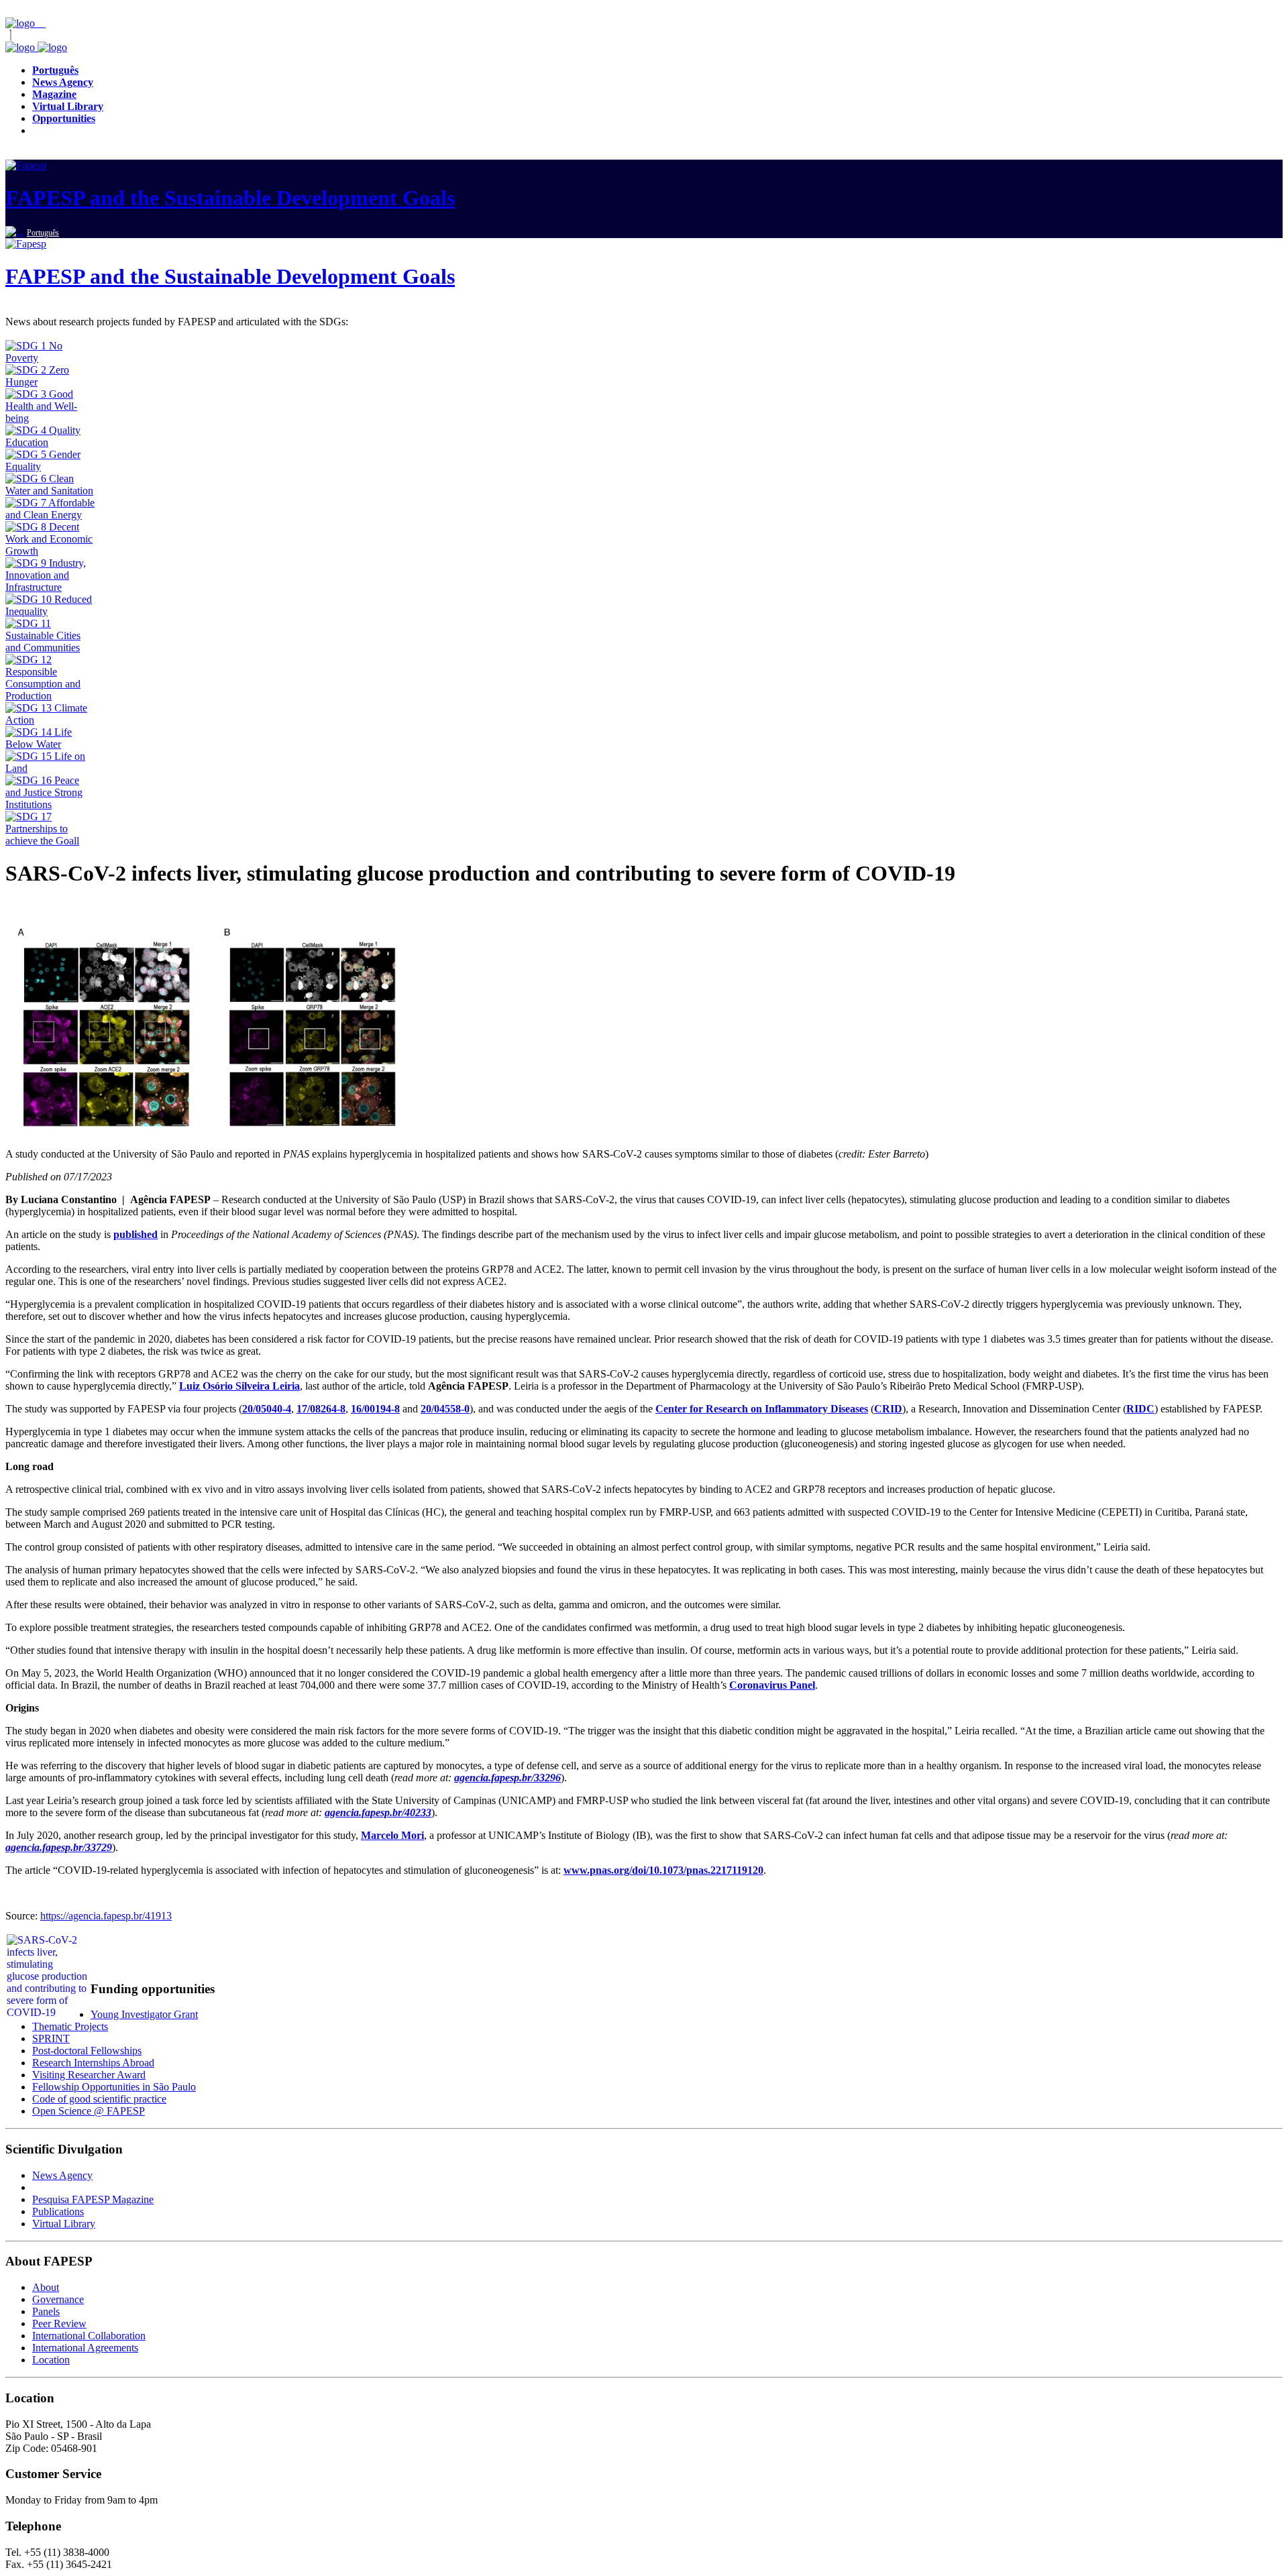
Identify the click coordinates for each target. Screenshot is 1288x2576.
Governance (58, 2299)
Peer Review (59, 2323)
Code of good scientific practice (99, 2099)
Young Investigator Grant (144, 2014)
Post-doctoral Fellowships (87, 2051)
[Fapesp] (36, 47)
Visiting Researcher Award (89, 2075)
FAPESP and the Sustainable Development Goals (230, 198)
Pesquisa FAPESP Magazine (93, 2199)
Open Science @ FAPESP (89, 2111)
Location (51, 2360)
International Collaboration (89, 2336)
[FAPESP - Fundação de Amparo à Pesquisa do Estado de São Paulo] (21, 23)
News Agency (62, 2175)
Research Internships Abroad (93, 2063)
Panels (46, 2311)
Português (43, 233)
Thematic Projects (70, 2026)
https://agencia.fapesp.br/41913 (106, 1916)
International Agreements (85, 2348)
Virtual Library (64, 2224)
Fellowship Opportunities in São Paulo (114, 2087)
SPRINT (51, 2038)
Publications (58, 2211)
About (46, 2287)
